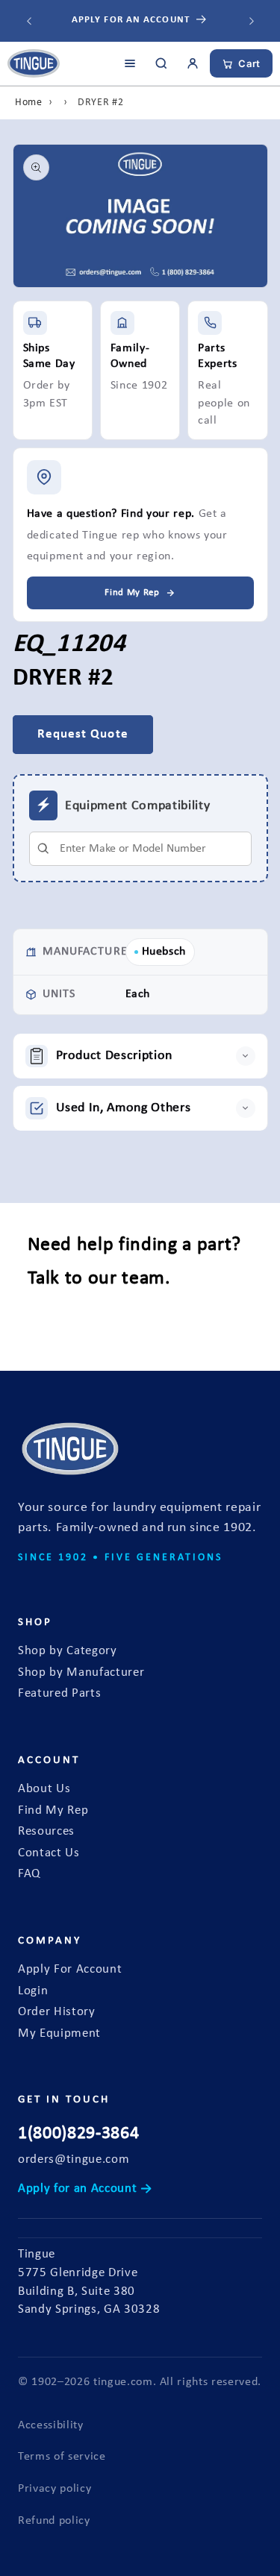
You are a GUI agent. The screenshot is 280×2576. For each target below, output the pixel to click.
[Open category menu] (130, 63)
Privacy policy (55, 2489)
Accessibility (51, 2425)
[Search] (161, 63)
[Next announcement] (252, 21)
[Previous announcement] (29, 21)
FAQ (29, 1874)
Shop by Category (68, 1651)
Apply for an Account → (85, 2189)
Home (29, 103)
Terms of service (62, 2457)
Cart (249, 63)
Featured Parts (59, 1694)
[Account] (193, 63)
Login (33, 1991)
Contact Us (49, 1853)
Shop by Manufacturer (81, 1673)
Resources (46, 1832)
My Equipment (59, 2034)
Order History (57, 2012)
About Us (44, 1789)
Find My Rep (53, 1811)
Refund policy (54, 2521)
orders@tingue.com (74, 2160)
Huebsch (164, 952)
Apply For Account (70, 1970)
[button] (140, 1056)
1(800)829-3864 (78, 2134)
